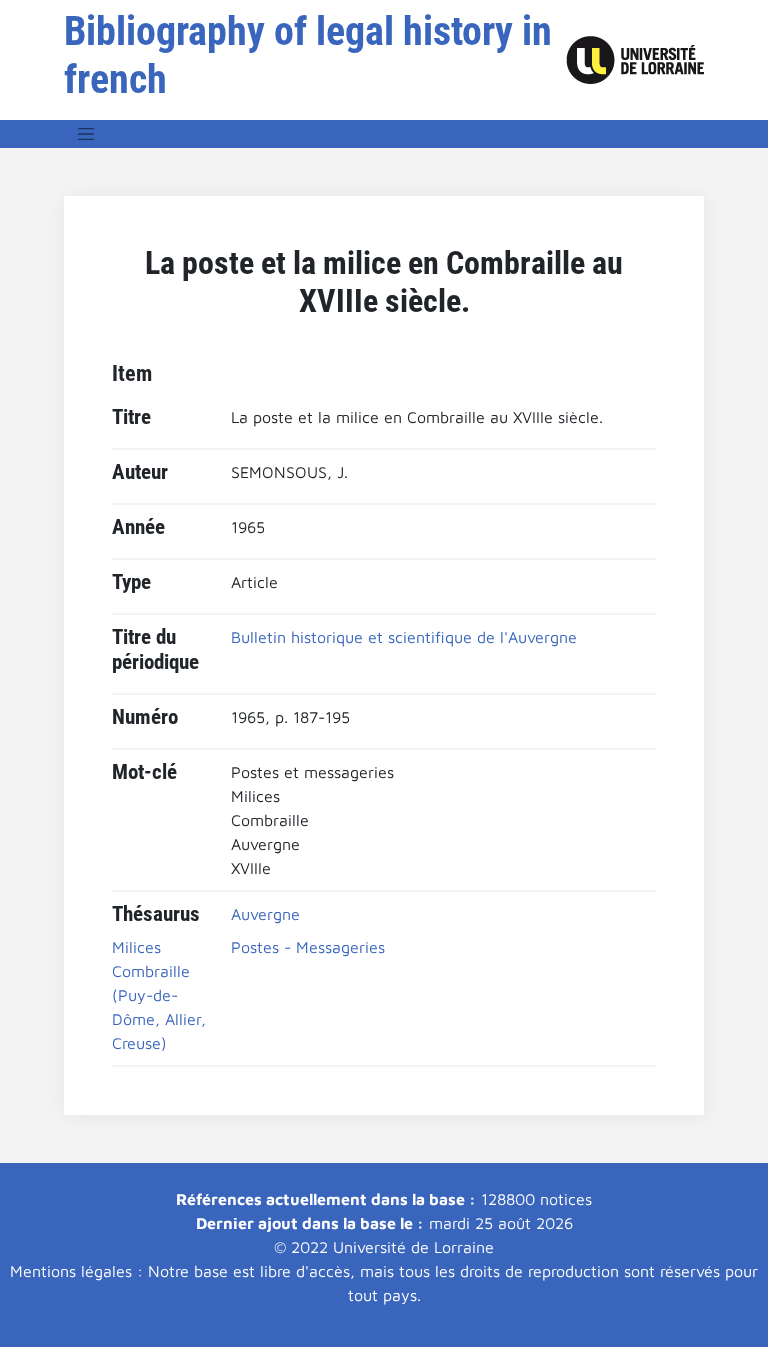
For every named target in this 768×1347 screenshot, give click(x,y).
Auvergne (265, 914)
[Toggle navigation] (86, 134)
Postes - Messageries (308, 947)
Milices (136, 947)
